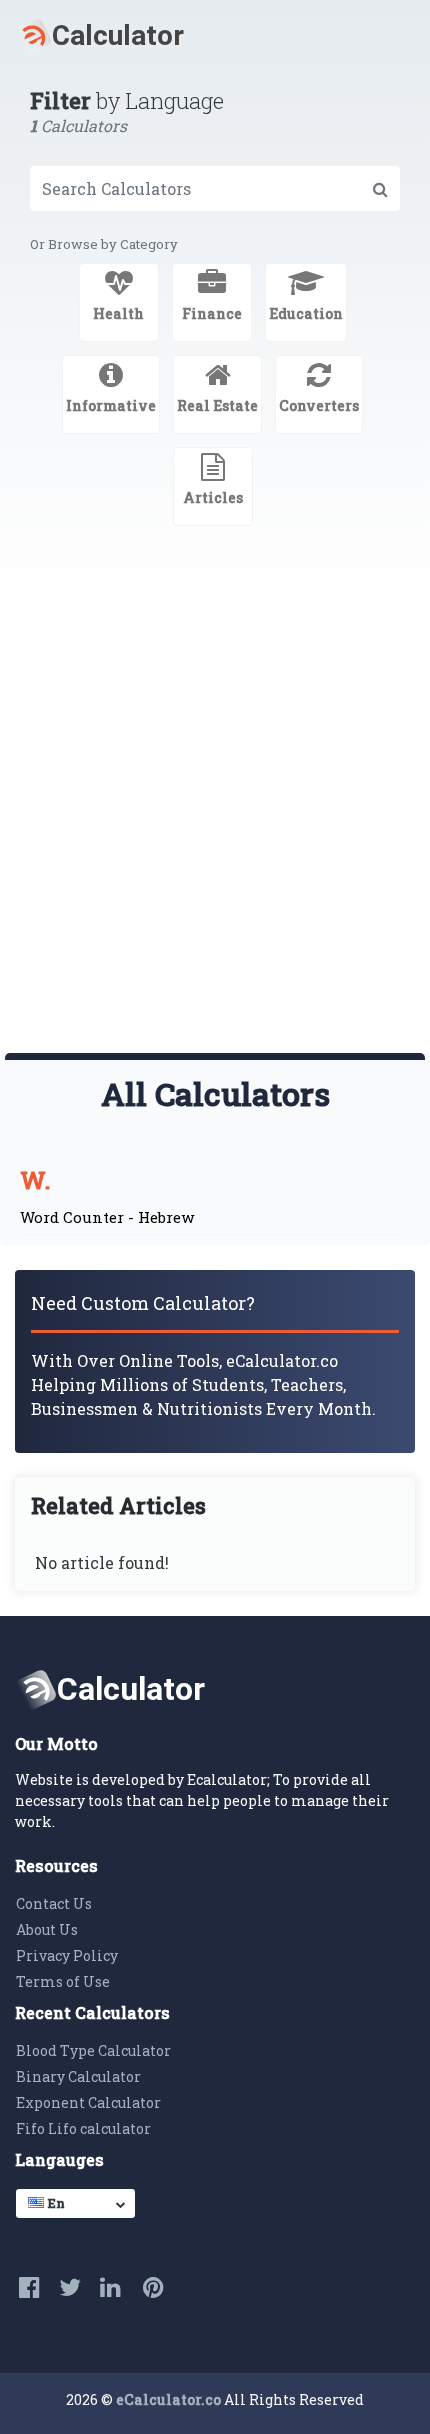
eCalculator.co (168, 2399)
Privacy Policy (67, 1955)
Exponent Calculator (88, 2102)
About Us (47, 1929)
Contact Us (54, 1903)
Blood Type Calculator (93, 2050)
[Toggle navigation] (386, 36)
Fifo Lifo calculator (83, 2128)
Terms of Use (63, 1981)
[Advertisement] (215, 828)
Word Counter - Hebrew (107, 1217)
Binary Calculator (78, 2076)
